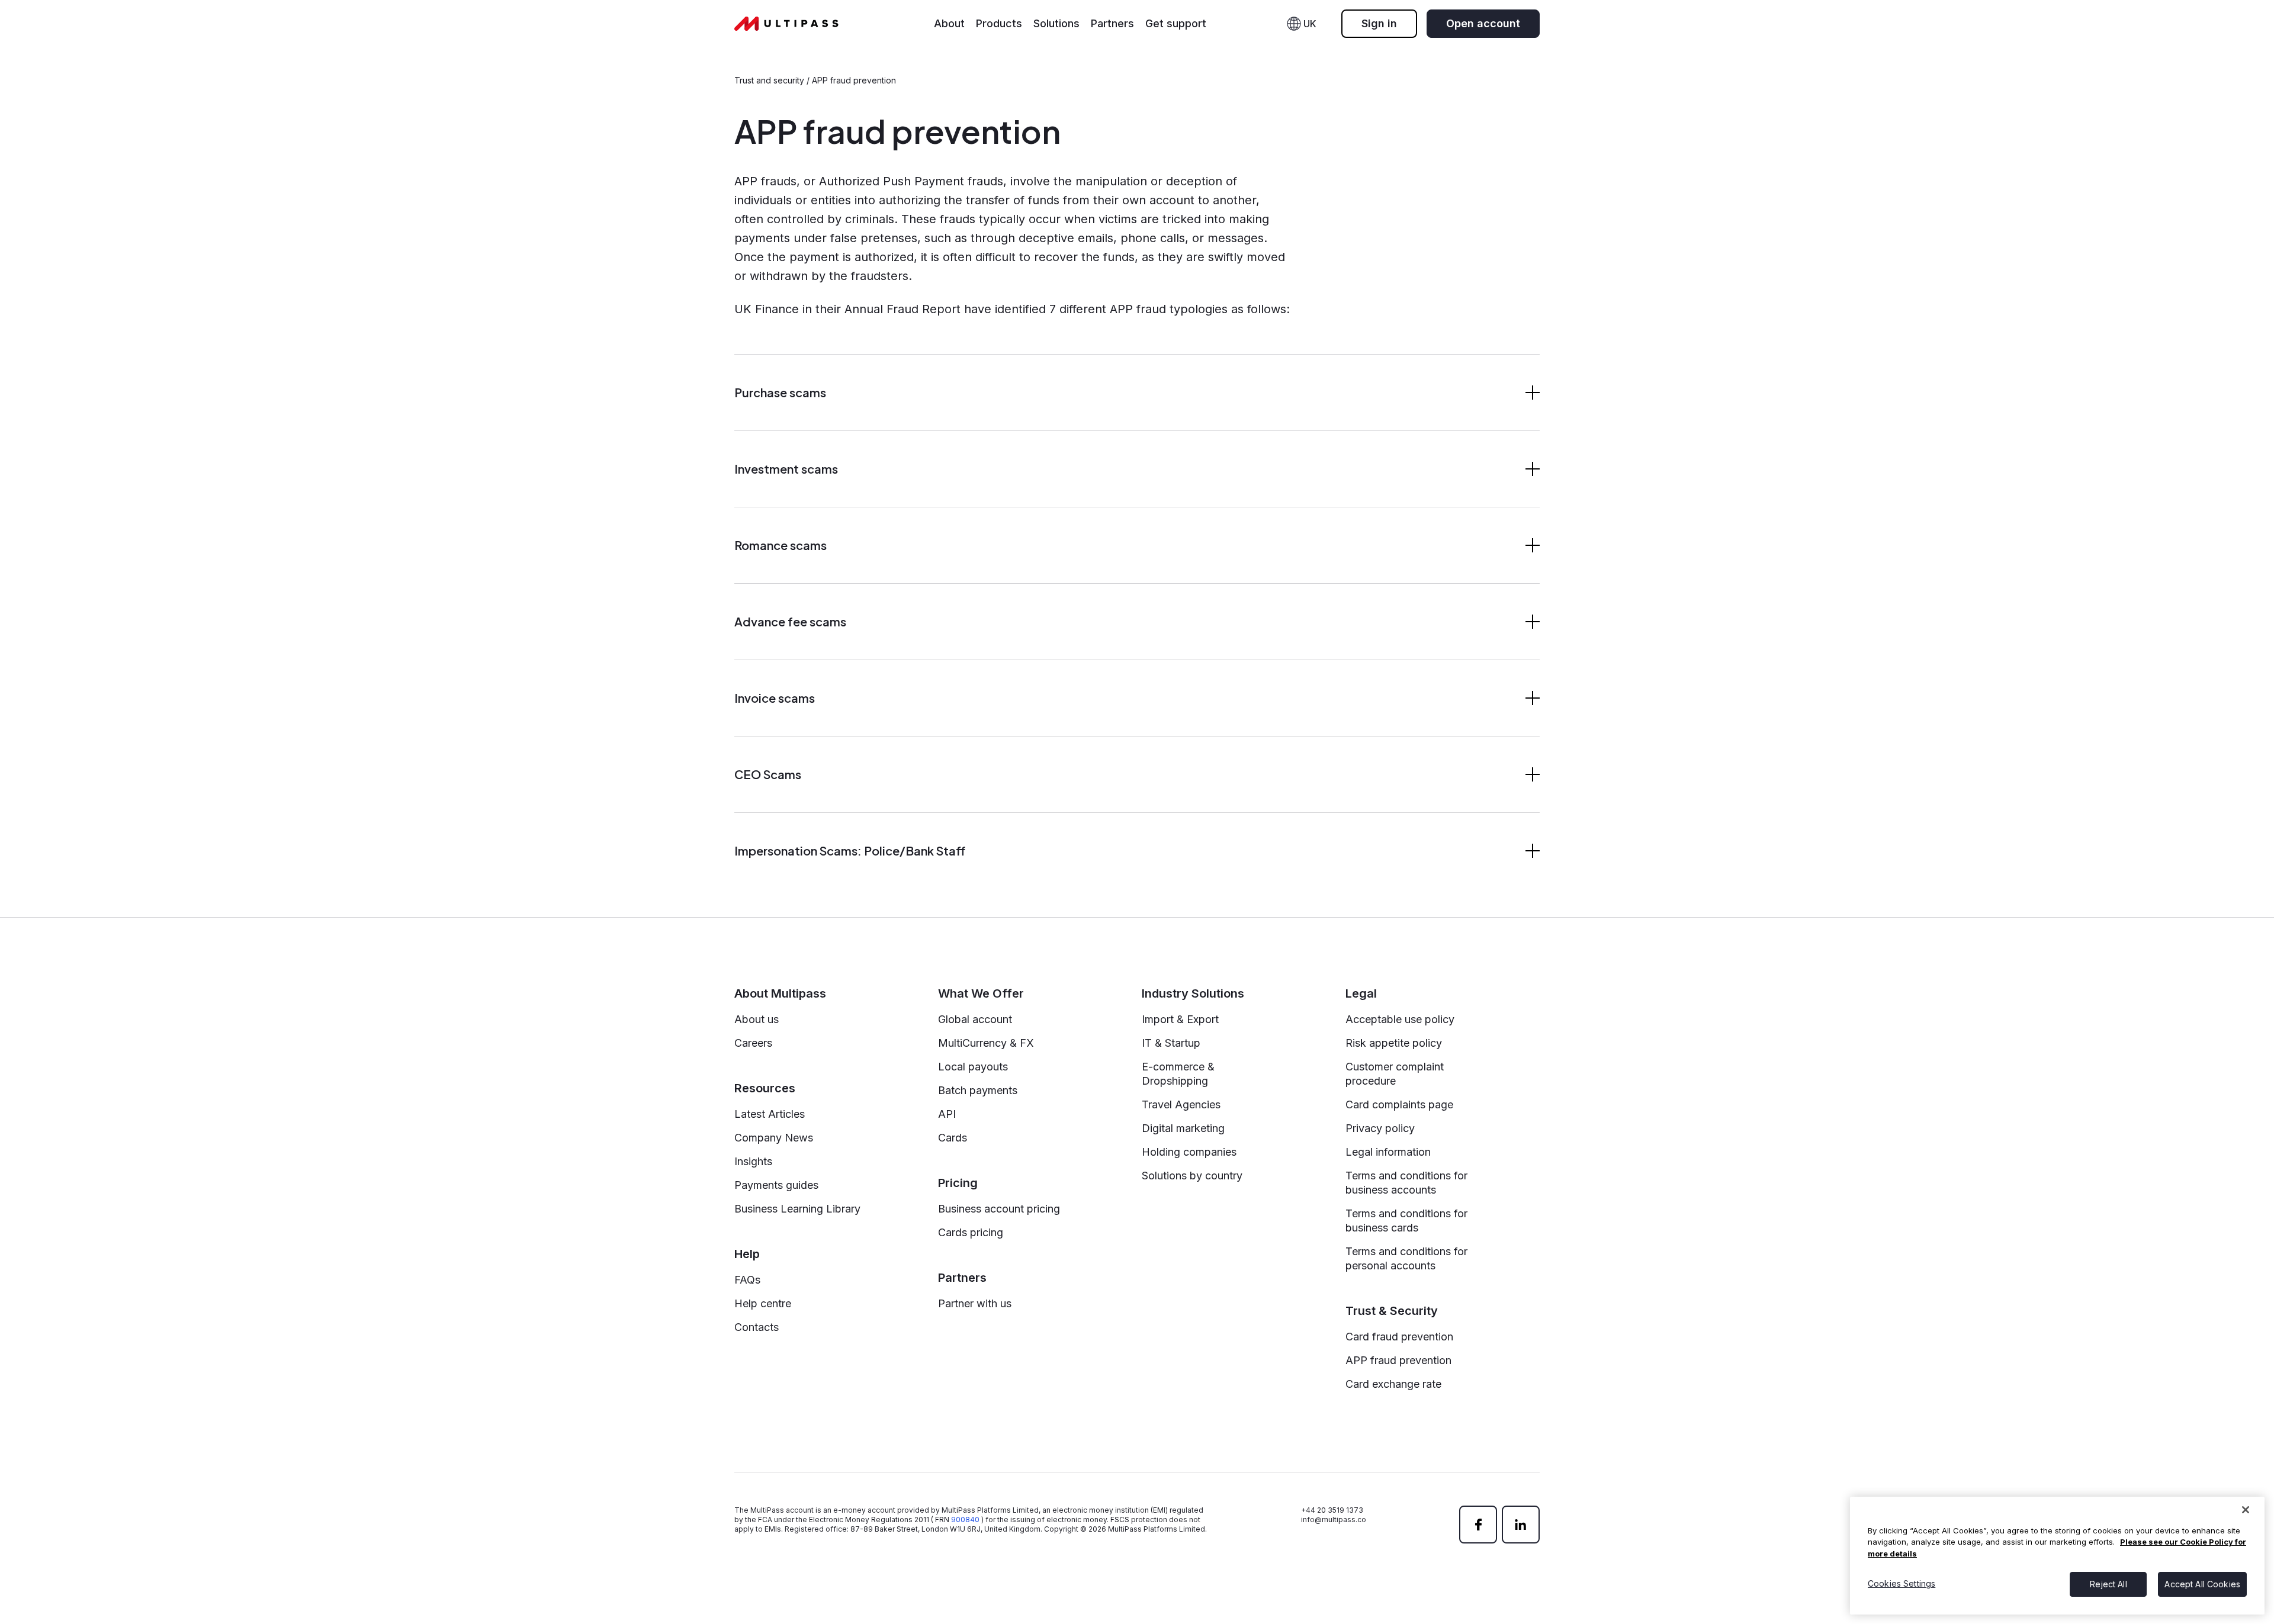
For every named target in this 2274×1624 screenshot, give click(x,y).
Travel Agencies (1181, 1104)
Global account (975, 1019)
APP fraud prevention (1398, 1360)
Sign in (1379, 23)
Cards (953, 1138)
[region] (2057, 1556)
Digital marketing (1183, 1128)
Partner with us (975, 1303)
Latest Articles (770, 1114)
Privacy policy (1380, 1128)
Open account (1483, 23)
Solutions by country (1192, 1176)
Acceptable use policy (1400, 1019)
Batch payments (978, 1090)
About (949, 23)
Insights (753, 1161)
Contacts (757, 1327)
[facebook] (1478, 1525)
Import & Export (1180, 1019)
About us (757, 1019)
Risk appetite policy (1394, 1043)
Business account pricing (999, 1209)
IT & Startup (1171, 1043)
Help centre (763, 1303)
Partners (1112, 23)
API (947, 1114)
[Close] (2246, 1510)
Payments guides (776, 1185)
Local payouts (973, 1067)
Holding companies (1189, 1152)
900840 (965, 1520)
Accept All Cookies (2202, 1583)
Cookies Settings (1902, 1583)
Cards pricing (971, 1232)
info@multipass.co (1334, 1520)
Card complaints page (1399, 1104)
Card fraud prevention (1399, 1337)
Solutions (1056, 23)
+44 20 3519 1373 (1332, 1510)
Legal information (1388, 1152)
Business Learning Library (797, 1209)
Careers (753, 1043)
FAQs (747, 1280)
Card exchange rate (1393, 1384)
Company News (774, 1138)
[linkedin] (1521, 1525)
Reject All (2108, 1583)
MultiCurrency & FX (986, 1043)
